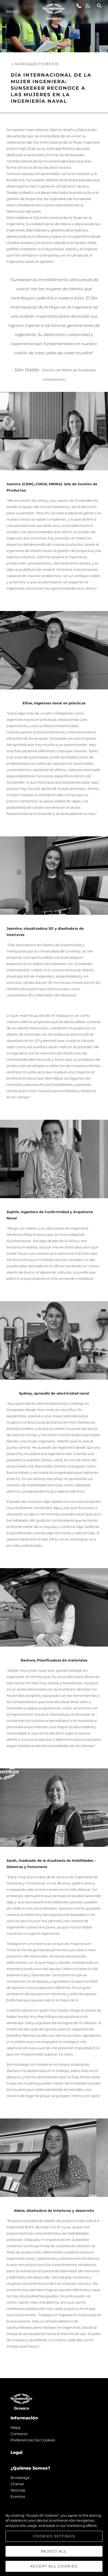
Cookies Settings (54, 2536)
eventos (18, 2497)
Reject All (54, 2551)
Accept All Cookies (54, 2566)
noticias (18, 2490)
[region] (54, 2538)
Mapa (15, 2428)
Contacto (19, 2434)
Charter (17, 2484)
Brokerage (20, 2478)
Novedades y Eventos (37, 64)
